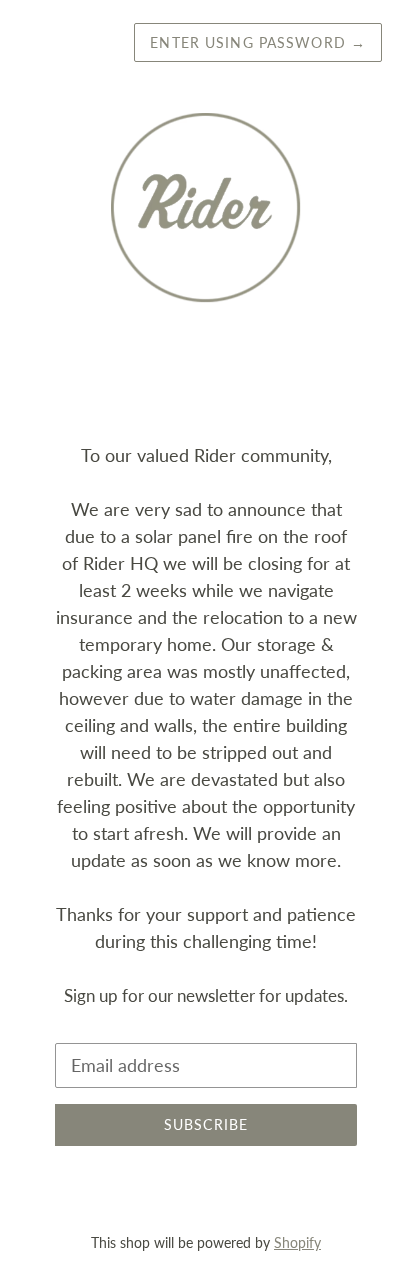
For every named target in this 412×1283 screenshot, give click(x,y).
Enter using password (258, 42)
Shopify (297, 1242)
